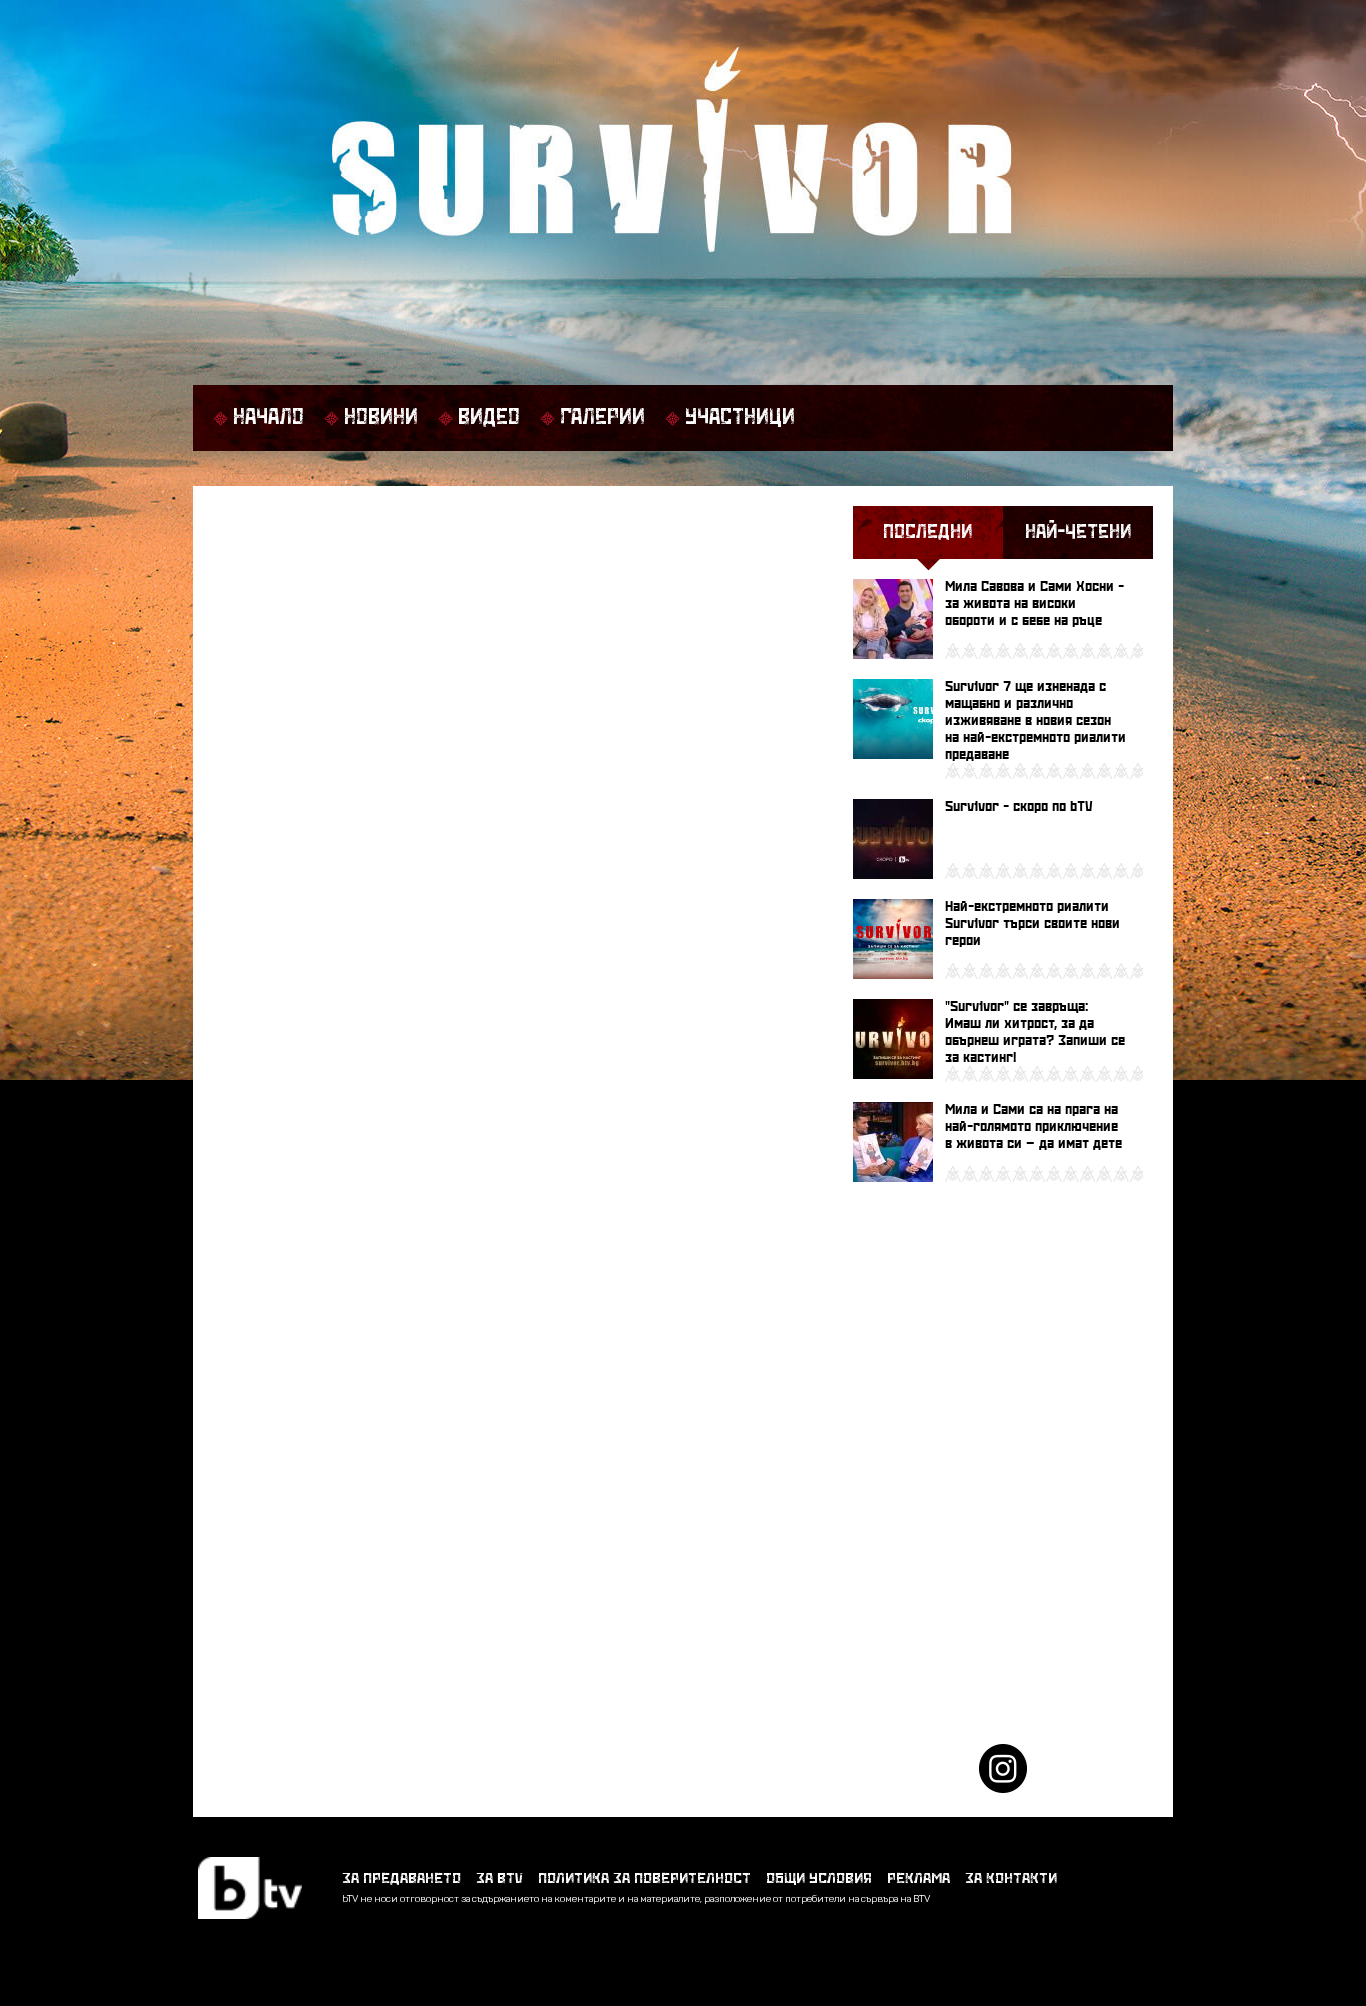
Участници (740, 418)
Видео (489, 418)
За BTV (499, 1878)
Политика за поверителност (644, 1878)
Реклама (918, 1878)
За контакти (1011, 1878)
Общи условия (819, 1878)
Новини (381, 418)
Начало (268, 418)
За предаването (401, 1878)
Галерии (602, 418)
